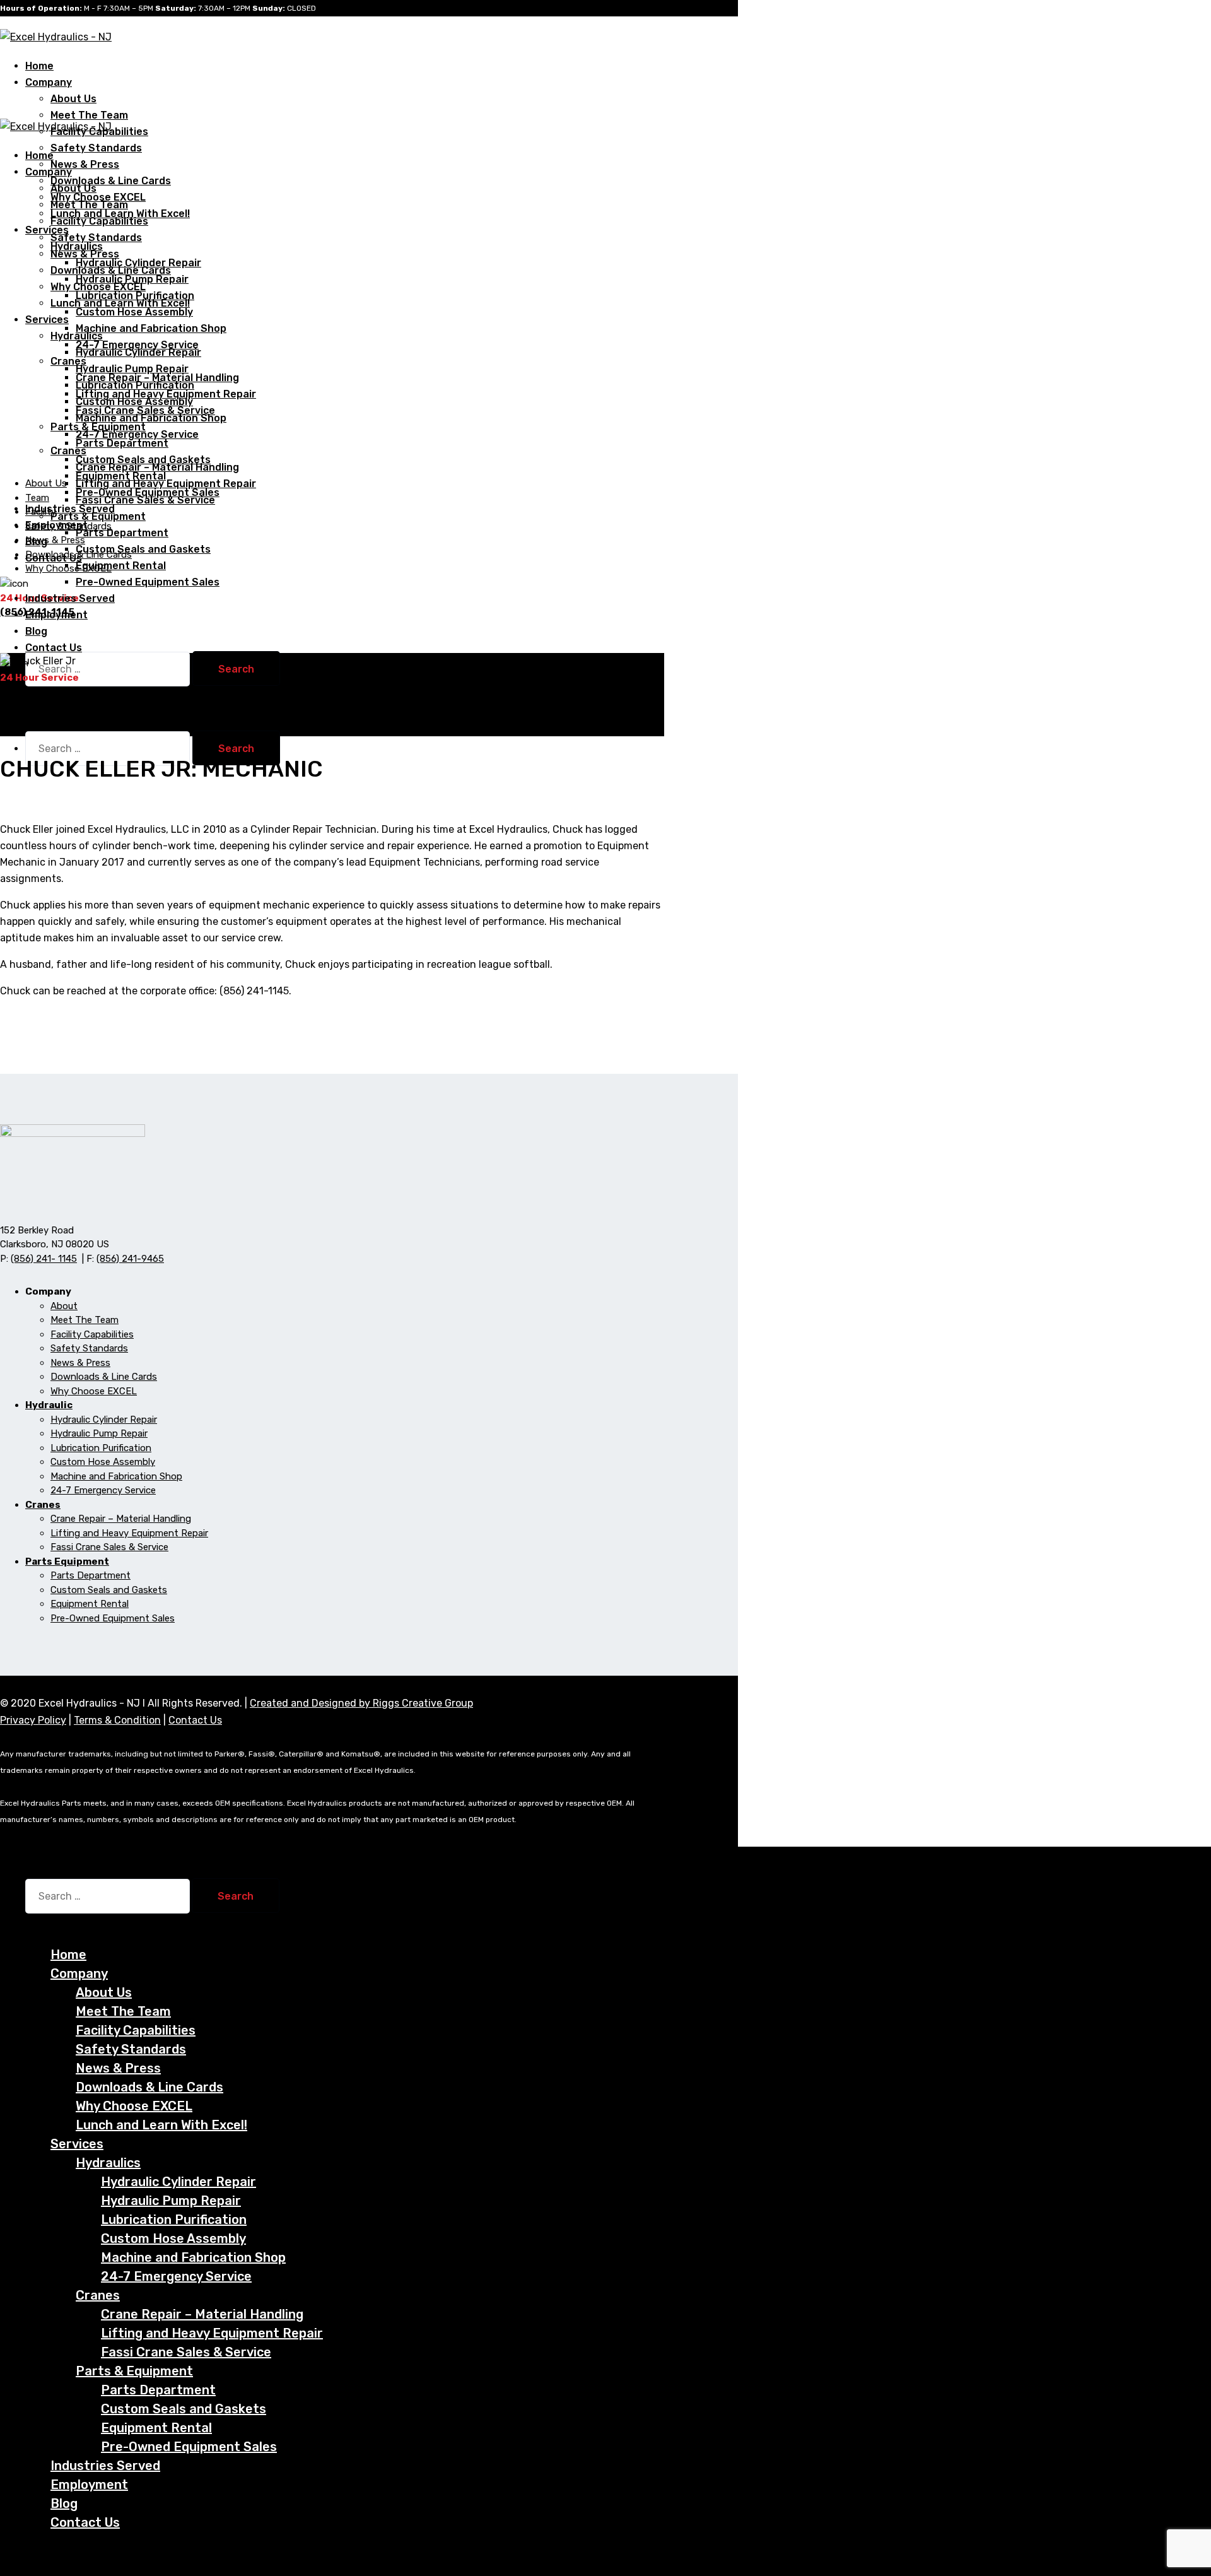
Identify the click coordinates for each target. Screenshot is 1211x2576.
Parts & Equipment (98, 516)
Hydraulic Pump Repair (132, 369)
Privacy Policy (33, 1720)
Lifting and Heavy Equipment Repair (166, 484)
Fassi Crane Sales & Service (145, 500)
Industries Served (105, 2466)
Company (49, 82)
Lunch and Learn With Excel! (120, 303)
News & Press (85, 164)
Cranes (68, 451)
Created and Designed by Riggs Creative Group (361, 1703)
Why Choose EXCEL (98, 287)
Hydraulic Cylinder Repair (138, 352)
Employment (56, 615)
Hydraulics (77, 336)
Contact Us (54, 648)
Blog (64, 2503)
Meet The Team (89, 115)
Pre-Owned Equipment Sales (148, 582)
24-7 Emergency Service (137, 434)
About (64, 1306)
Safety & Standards (68, 526)
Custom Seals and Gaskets (143, 549)
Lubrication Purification (135, 385)
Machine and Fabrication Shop (151, 328)
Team (37, 498)
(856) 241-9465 (130, 1259)
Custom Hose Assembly (134, 312)
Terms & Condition (117, 1720)
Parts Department (122, 443)
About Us (73, 99)
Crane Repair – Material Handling (157, 467)
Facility (41, 512)
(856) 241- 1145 (44, 1259)
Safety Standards (96, 148)
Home (68, 1955)
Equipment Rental (121, 566)
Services (47, 230)
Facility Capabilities (99, 221)
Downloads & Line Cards (111, 181)
